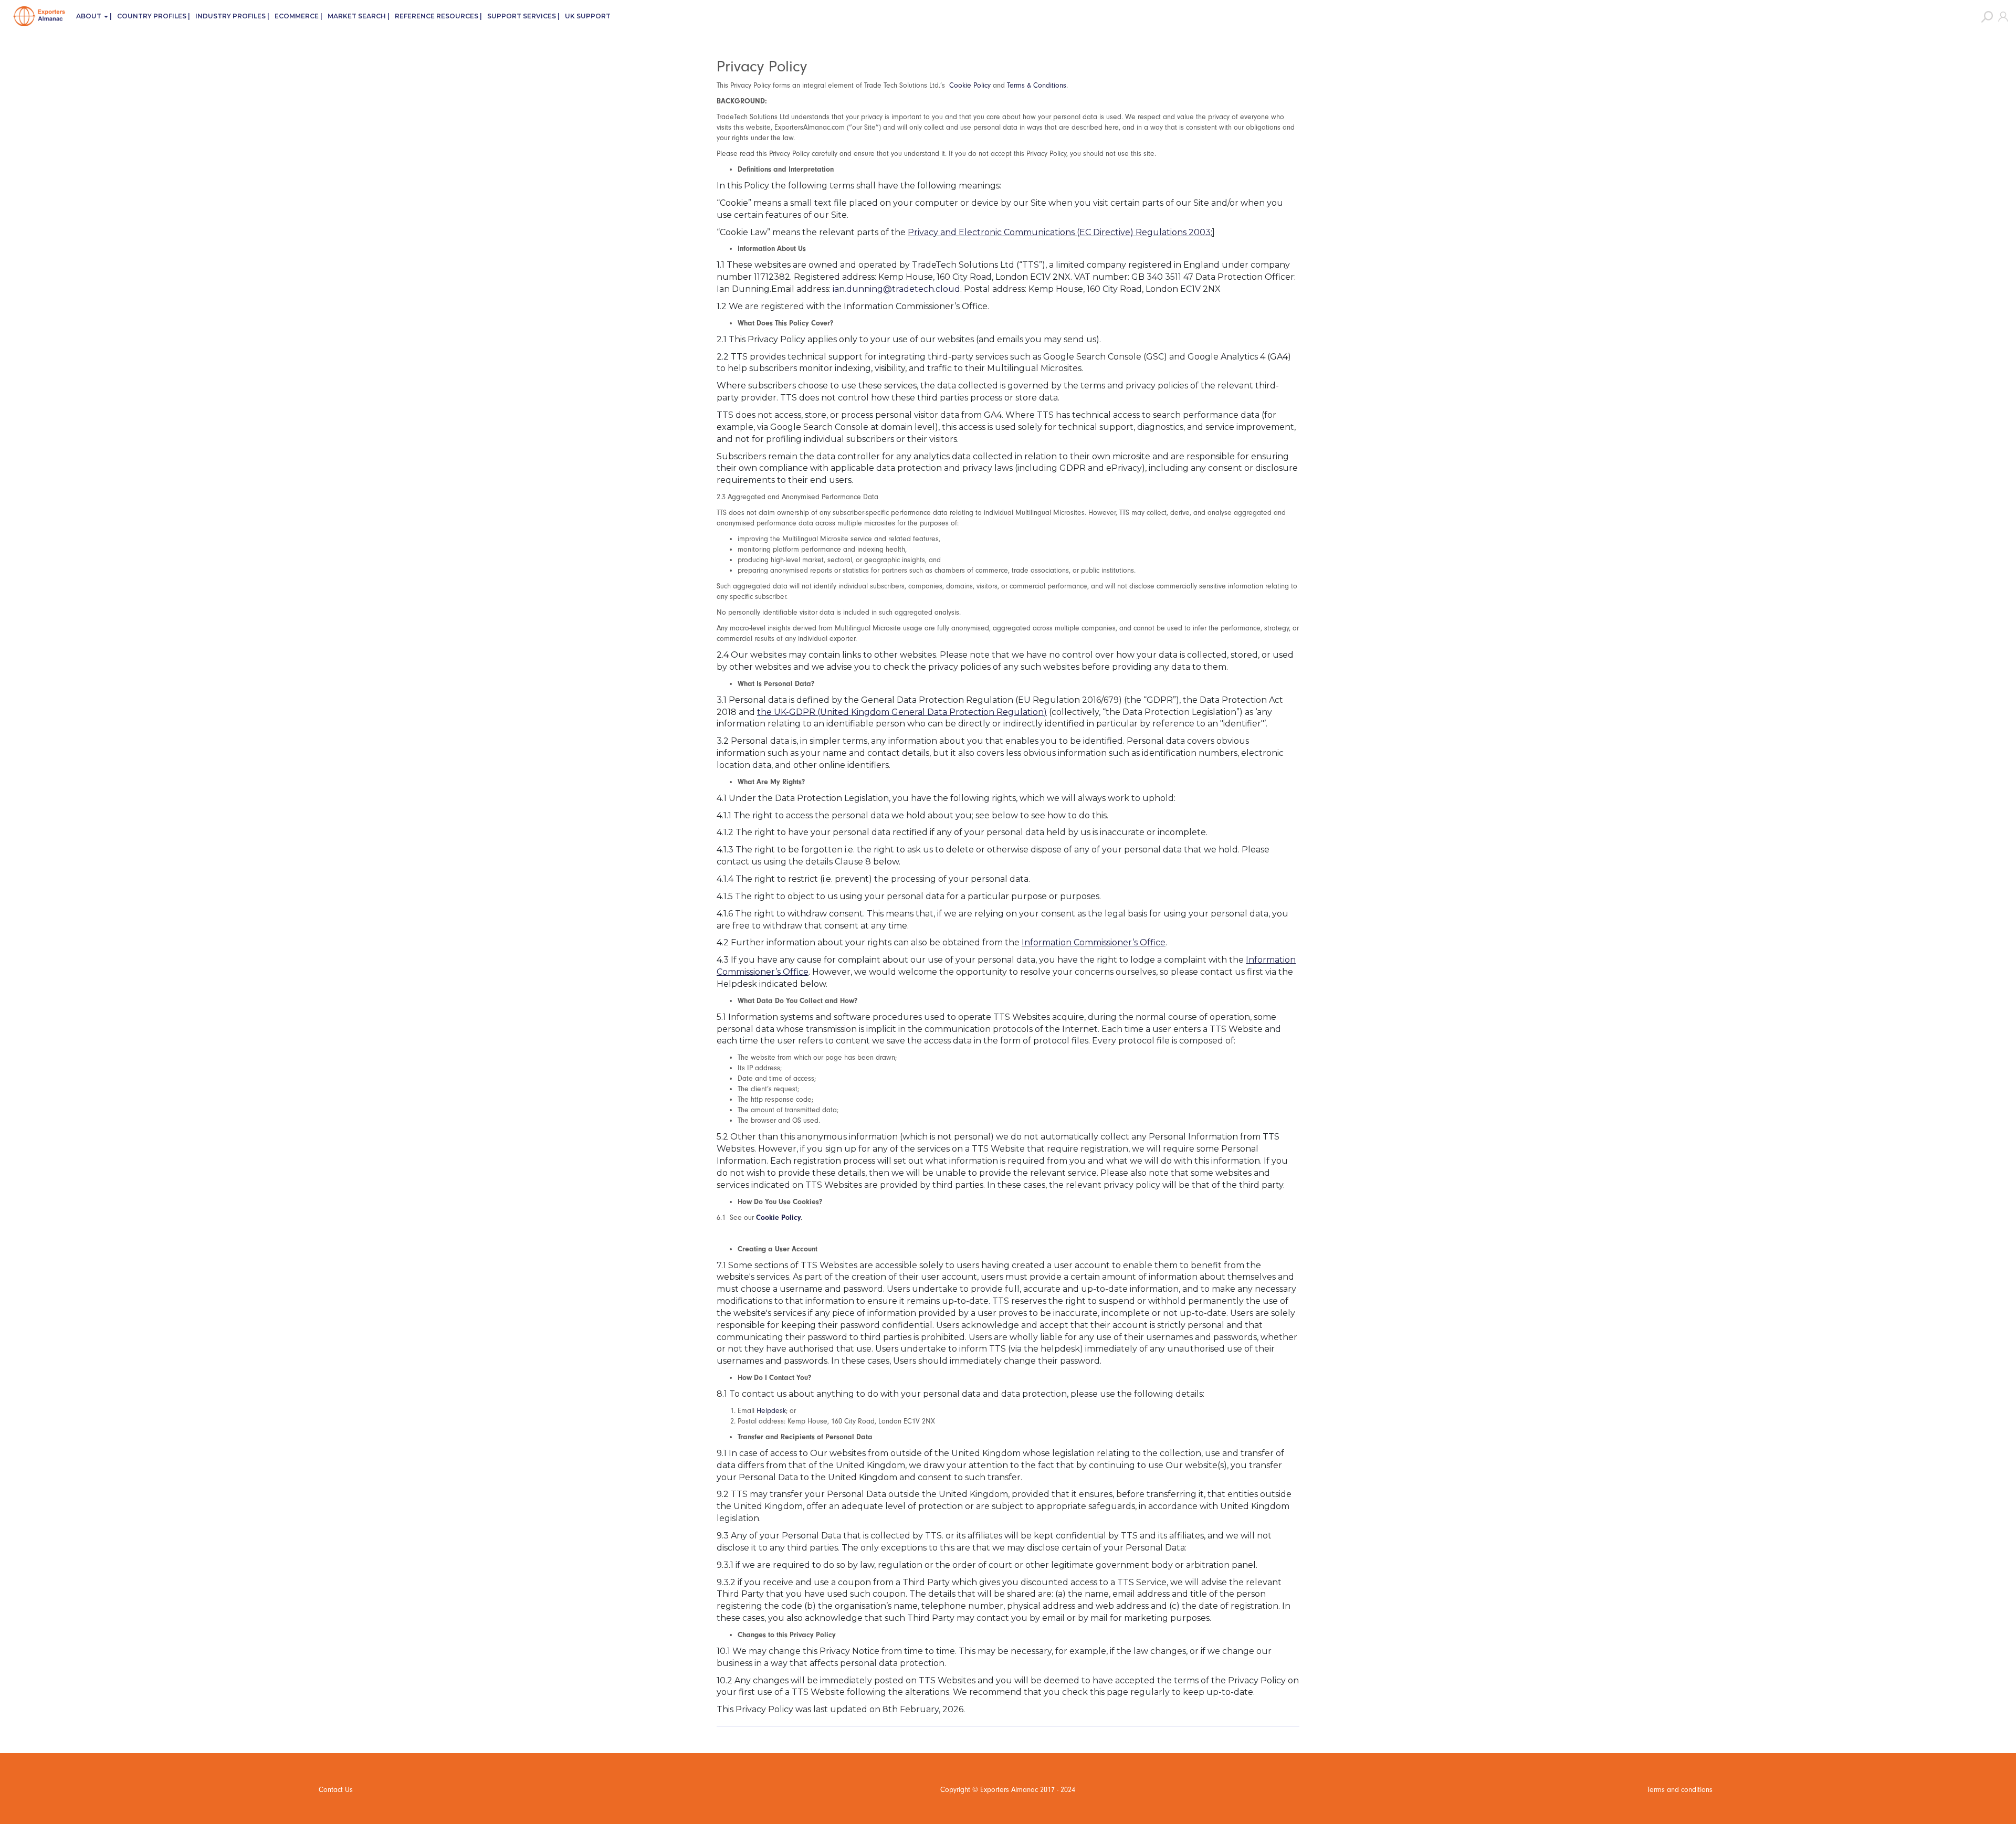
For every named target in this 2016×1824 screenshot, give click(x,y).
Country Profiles (152, 16)
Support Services (522, 16)
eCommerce (297, 16)
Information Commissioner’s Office (1094, 942)
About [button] (90, 16)
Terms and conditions (1680, 1790)
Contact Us (336, 1790)
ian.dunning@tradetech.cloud (896, 289)
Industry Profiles (230, 16)
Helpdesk (771, 1411)
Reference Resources (437, 16)
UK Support (588, 16)
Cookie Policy (970, 85)
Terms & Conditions (1037, 85)
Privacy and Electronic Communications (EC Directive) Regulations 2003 (1059, 232)
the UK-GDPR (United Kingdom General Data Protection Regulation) (902, 712)
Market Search (357, 16)
